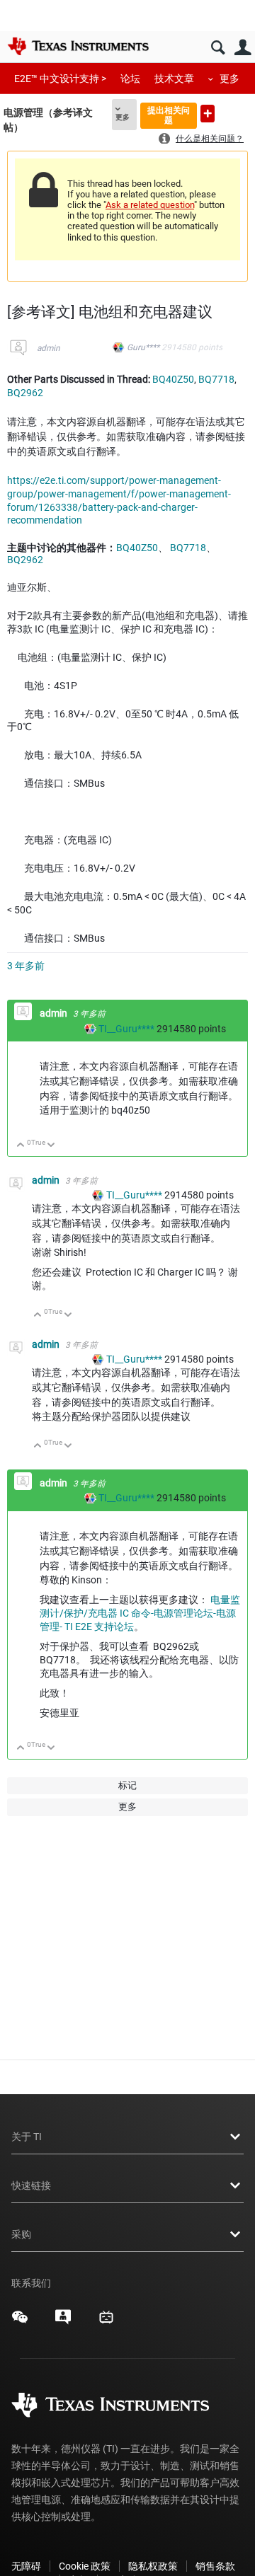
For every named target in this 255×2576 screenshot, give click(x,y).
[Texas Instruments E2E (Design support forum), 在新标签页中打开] (63, 2322)
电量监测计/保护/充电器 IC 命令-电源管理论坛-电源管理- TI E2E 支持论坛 (140, 1613)
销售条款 (215, 2566)
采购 (21, 2234)
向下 (51, 1146)
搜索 (218, 48)
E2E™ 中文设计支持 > (60, 79)
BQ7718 (216, 379)
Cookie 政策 (85, 2566)
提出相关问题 (169, 115)
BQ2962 (25, 393)
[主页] (78, 46)
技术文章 (174, 79)
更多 (229, 79)
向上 (21, 1146)
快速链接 (31, 2185)
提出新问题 (208, 114)
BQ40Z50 (173, 379)
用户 (243, 48)
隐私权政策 (153, 2566)
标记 (127, 1785)
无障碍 (26, 2566)
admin (49, 348)
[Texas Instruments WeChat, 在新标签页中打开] (20, 2322)
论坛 (130, 79)
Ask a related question (150, 205)
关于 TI (27, 2137)
